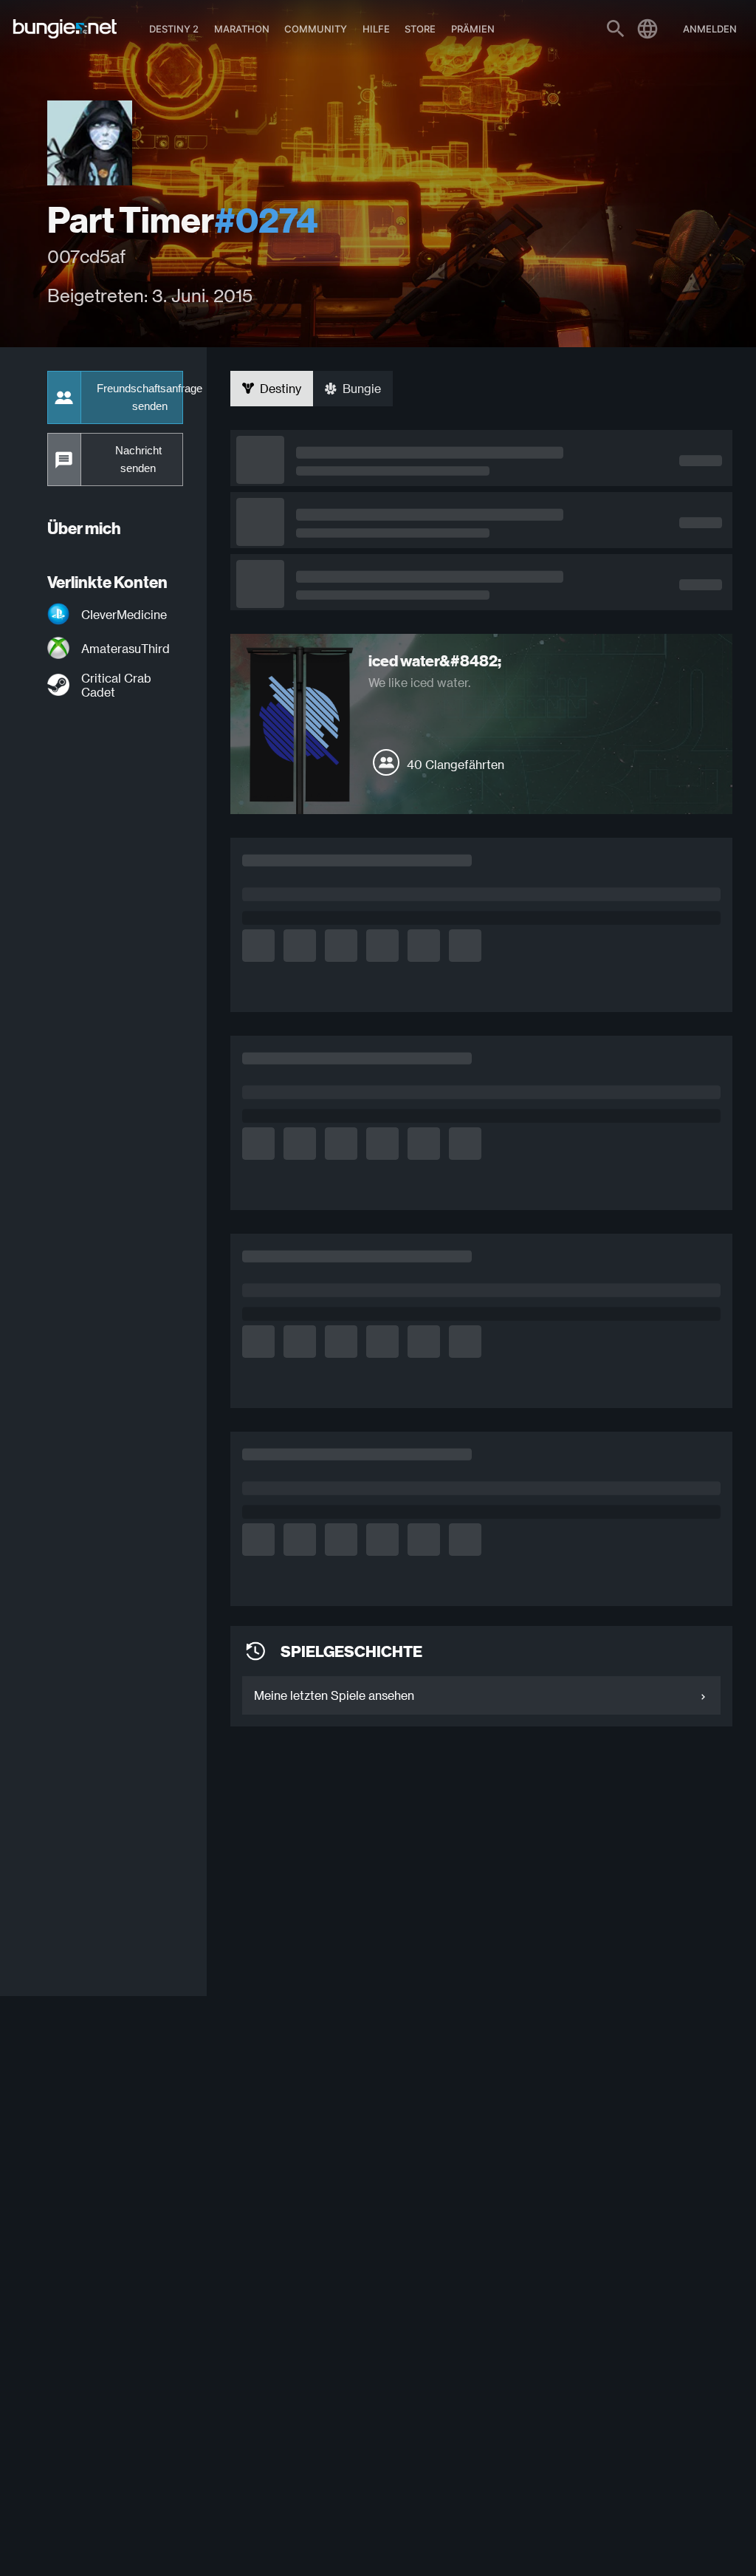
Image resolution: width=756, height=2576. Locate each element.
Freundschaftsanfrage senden (140, 397)
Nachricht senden (138, 459)
